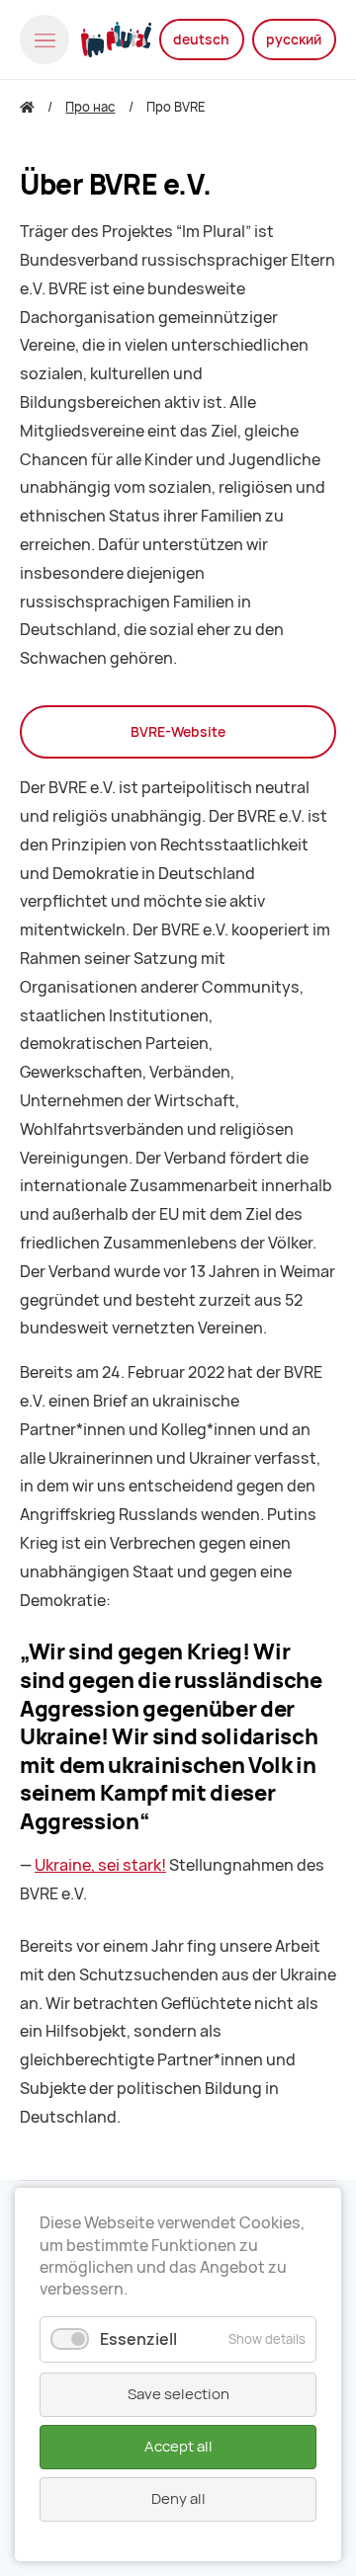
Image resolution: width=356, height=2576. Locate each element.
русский (294, 40)
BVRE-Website (178, 732)
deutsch (201, 40)
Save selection (178, 2394)
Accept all (178, 2447)
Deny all (178, 2499)
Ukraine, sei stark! (100, 1865)
